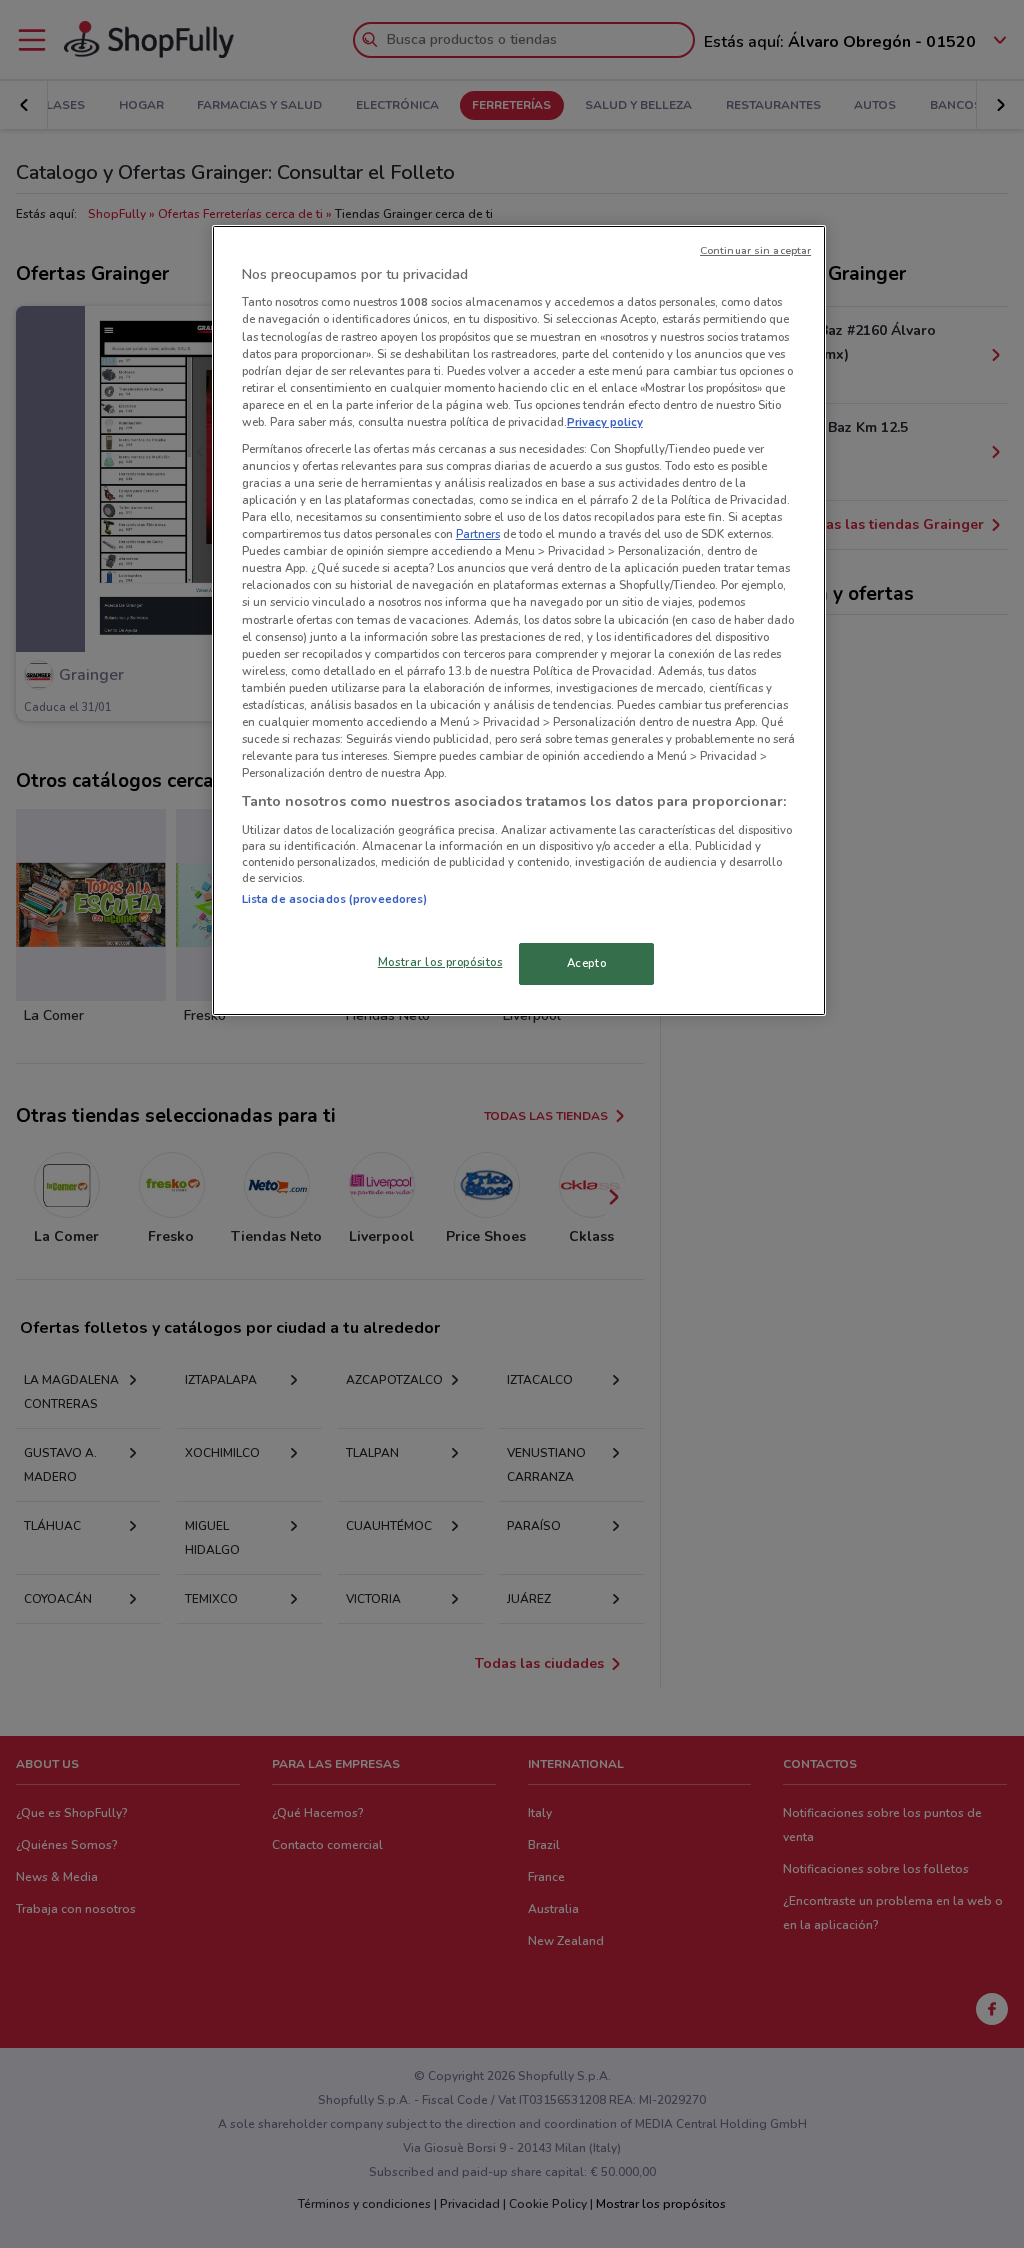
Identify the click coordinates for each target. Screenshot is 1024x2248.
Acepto (586, 963)
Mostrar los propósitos (440, 962)
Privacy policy (605, 422)
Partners (478, 534)
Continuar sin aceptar (755, 250)
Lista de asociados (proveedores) (335, 899)
